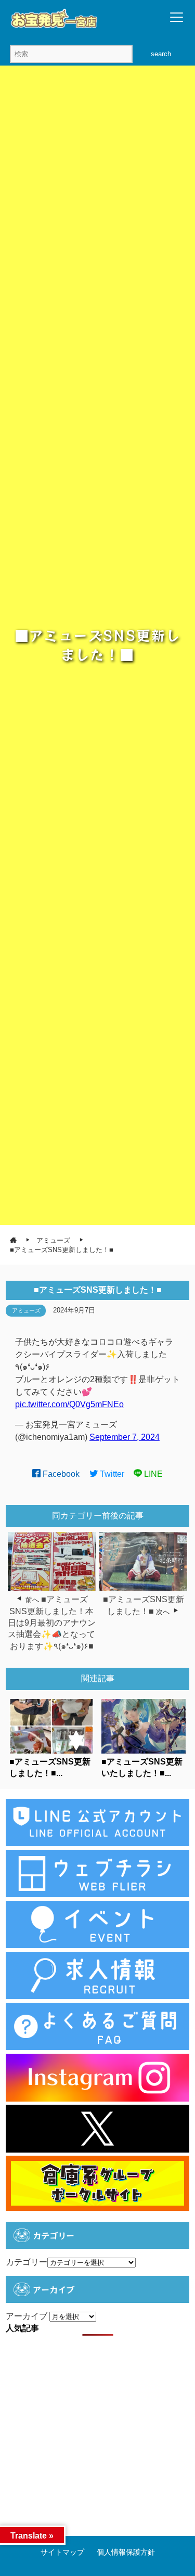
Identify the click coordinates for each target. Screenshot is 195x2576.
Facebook (60, 1474)
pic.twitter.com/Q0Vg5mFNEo (69, 1404)
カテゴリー (27, 2262)
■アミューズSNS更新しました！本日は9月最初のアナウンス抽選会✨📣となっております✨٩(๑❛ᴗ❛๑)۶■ (52, 1623)
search (161, 54)
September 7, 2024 (125, 1437)
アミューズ (26, 1310)
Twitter (111, 1474)
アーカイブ (27, 2316)
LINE (152, 1474)
